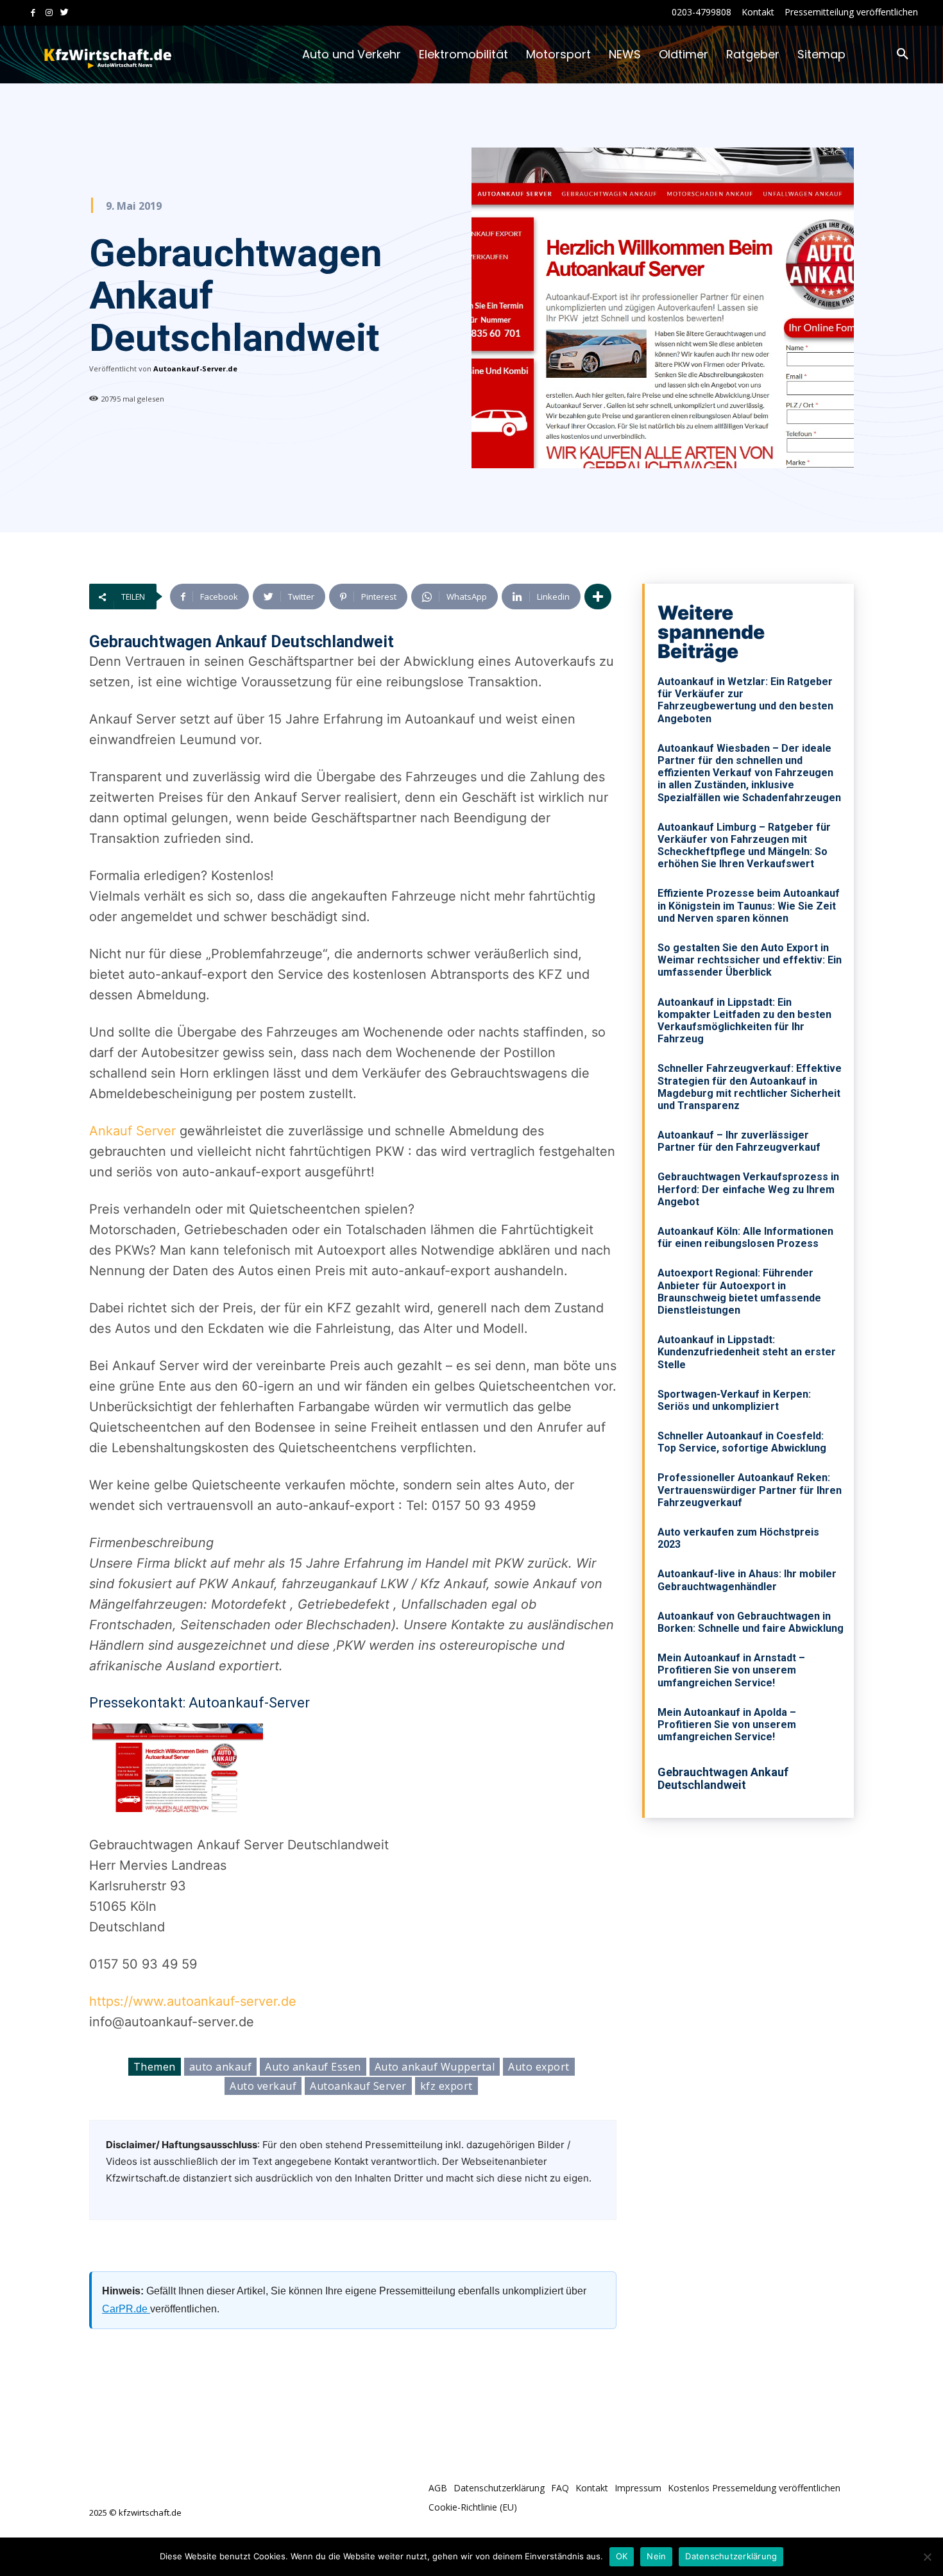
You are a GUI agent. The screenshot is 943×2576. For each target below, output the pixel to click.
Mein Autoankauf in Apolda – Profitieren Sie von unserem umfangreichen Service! (727, 1724)
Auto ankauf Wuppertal (435, 2067)
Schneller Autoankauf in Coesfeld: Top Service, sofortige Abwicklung (742, 1442)
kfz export (446, 2086)
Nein (656, 2556)
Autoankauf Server (358, 2086)
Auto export (539, 2067)
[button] (903, 55)
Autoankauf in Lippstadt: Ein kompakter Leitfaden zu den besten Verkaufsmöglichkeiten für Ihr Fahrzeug (744, 1021)
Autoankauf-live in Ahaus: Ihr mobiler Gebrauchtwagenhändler (747, 1580)
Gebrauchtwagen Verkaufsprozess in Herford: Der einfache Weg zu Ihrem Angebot (748, 1189)
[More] (598, 597)
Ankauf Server (132, 1131)
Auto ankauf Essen (313, 2067)
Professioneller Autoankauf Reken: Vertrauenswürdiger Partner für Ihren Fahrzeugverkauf (750, 1490)
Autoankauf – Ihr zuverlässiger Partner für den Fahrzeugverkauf (739, 1141)
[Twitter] (64, 13)
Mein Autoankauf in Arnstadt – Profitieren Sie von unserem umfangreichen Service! (731, 1670)
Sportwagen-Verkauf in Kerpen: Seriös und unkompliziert (734, 1400)
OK (622, 2556)
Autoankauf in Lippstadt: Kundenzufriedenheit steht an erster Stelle (747, 1352)
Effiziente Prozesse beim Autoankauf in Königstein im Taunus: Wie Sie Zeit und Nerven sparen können (749, 905)
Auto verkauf (263, 2086)
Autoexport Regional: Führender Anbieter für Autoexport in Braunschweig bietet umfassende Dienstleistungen (739, 1292)
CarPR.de (126, 2309)
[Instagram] (49, 13)
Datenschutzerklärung (731, 2556)
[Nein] (927, 2557)
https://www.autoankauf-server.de (193, 2001)
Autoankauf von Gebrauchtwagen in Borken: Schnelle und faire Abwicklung (751, 1622)
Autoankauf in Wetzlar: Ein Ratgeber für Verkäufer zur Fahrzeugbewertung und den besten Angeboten (745, 700)
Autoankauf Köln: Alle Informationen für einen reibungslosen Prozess (745, 1237)
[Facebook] (33, 13)
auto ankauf (221, 2067)
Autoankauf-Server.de (195, 369)
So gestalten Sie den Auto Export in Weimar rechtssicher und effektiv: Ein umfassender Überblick (750, 960)
